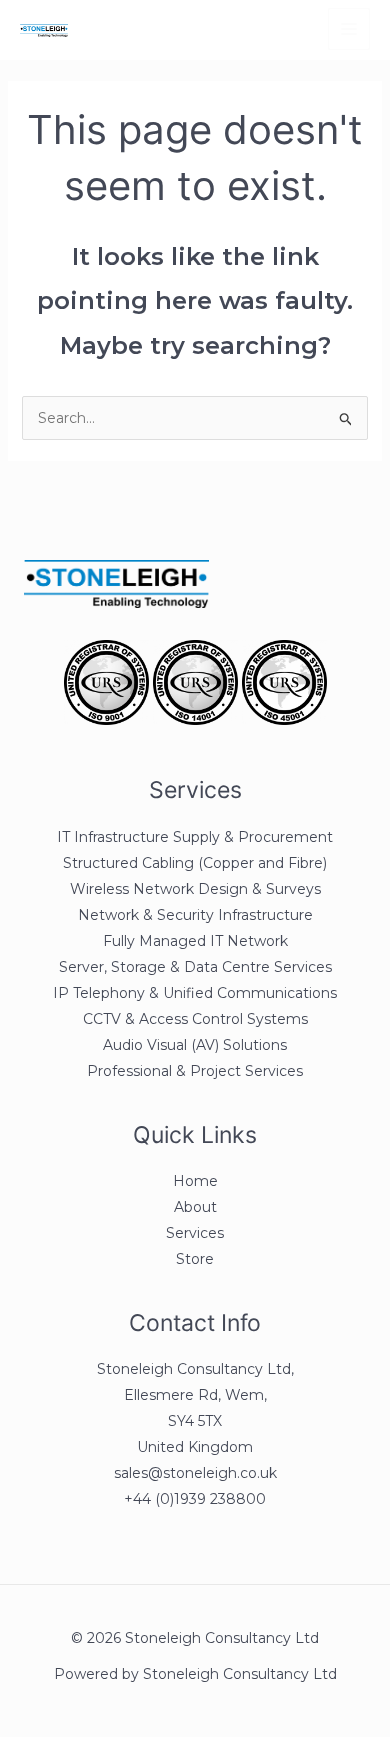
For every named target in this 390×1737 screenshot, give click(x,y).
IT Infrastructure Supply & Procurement (195, 837)
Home (195, 1181)
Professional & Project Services (195, 1071)
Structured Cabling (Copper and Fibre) (195, 863)
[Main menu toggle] (349, 29)
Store (195, 1259)
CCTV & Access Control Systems (195, 1019)
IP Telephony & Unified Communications (195, 993)
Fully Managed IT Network (195, 941)
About (195, 1207)
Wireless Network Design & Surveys (195, 889)
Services (195, 1233)
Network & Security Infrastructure (195, 915)
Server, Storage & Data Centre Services (195, 967)
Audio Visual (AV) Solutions (195, 1045)
